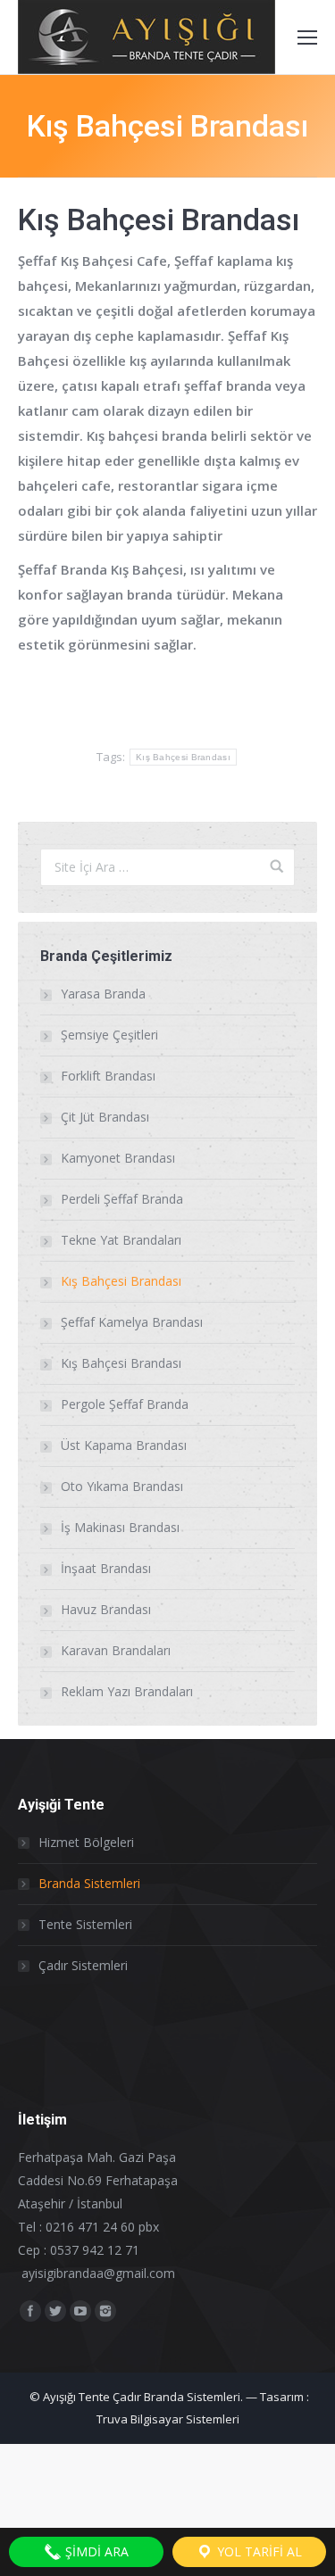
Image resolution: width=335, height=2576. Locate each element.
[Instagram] (105, 2311)
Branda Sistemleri (89, 1883)
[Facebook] (30, 2311)
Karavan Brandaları (116, 1650)
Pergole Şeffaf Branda (125, 1404)
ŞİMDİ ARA (95, 2551)
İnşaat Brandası (106, 1568)
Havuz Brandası (106, 1609)
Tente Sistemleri (85, 1924)
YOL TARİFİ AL (258, 2551)
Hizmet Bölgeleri (86, 1842)
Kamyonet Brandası (118, 1158)
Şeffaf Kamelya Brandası (132, 1322)
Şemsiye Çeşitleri (109, 1035)
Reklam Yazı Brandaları (127, 1691)
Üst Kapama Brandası (124, 1445)
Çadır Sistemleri (83, 1965)
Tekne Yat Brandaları (121, 1240)
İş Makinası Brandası (120, 1527)
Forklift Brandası (108, 1076)
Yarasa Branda (103, 994)
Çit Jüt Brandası (105, 1117)
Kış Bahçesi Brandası (183, 757)
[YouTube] (80, 2311)
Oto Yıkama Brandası (122, 1486)
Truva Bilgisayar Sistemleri (168, 2419)
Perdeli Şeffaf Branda (122, 1199)
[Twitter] (55, 2311)
